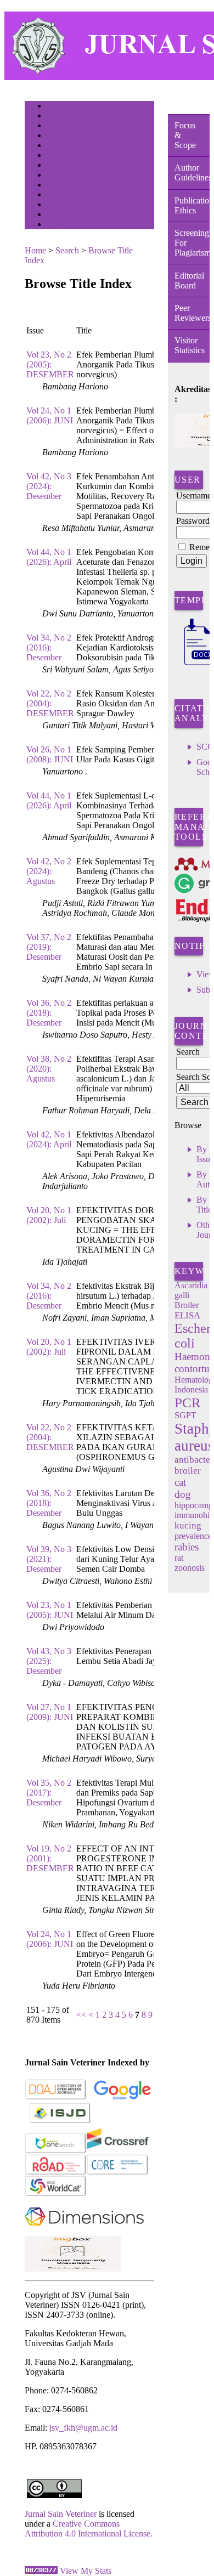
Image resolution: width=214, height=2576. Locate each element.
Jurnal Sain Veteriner (61, 2514)
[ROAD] (56, 2173)
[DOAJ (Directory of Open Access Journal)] (56, 2097)
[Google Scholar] (122, 2097)
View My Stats (86, 2571)
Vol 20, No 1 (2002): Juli (49, 1215)
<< (81, 2015)
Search (55, 146)
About (54, 117)
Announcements (66, 176)
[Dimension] (84, 2233)
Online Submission (71, 196)
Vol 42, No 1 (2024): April (49, 1139)
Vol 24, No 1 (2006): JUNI (50, 415)
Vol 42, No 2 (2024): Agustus (49, 871)
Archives (57, 166)
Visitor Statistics (190, 345)
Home (54, 107)
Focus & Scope (185, 135)
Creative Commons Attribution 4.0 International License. (89, 2529)
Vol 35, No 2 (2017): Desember (49, 1793)
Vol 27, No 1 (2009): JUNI (50, 1712)
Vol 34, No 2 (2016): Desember (49, 647)
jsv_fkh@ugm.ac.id (83, 2428)
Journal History (66, 205)
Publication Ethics (192, 205)
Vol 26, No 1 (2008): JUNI (50, 754)
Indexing (57, 215)
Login (54, 126)
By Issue (205, 1154)
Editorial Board (189, 281)
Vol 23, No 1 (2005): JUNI (50, 1610)
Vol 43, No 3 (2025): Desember (49, 1661)
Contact (56, 225)
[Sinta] (73, 2269)
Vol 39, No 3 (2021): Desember (49, 1559)
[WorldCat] (56, 2194)
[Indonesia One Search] (56, 2151)
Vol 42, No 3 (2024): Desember (49, 486)
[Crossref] (118, 2151)
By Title (204, 1205)
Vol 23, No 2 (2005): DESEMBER (50, 364)
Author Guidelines (192, 172)
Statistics (58, 186)
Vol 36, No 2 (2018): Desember (49, 1013)
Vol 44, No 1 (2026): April (49, 557)
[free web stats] (41, 2571)
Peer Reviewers (192, 313)
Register (57, 136)
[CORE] (118, 2173)
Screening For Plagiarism (192, 243)
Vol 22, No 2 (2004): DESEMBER (50, 703)
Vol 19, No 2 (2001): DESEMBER (50, 1858)
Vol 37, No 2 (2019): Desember (49, 947)
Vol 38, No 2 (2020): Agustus (49, 1069)
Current (56, 156)
